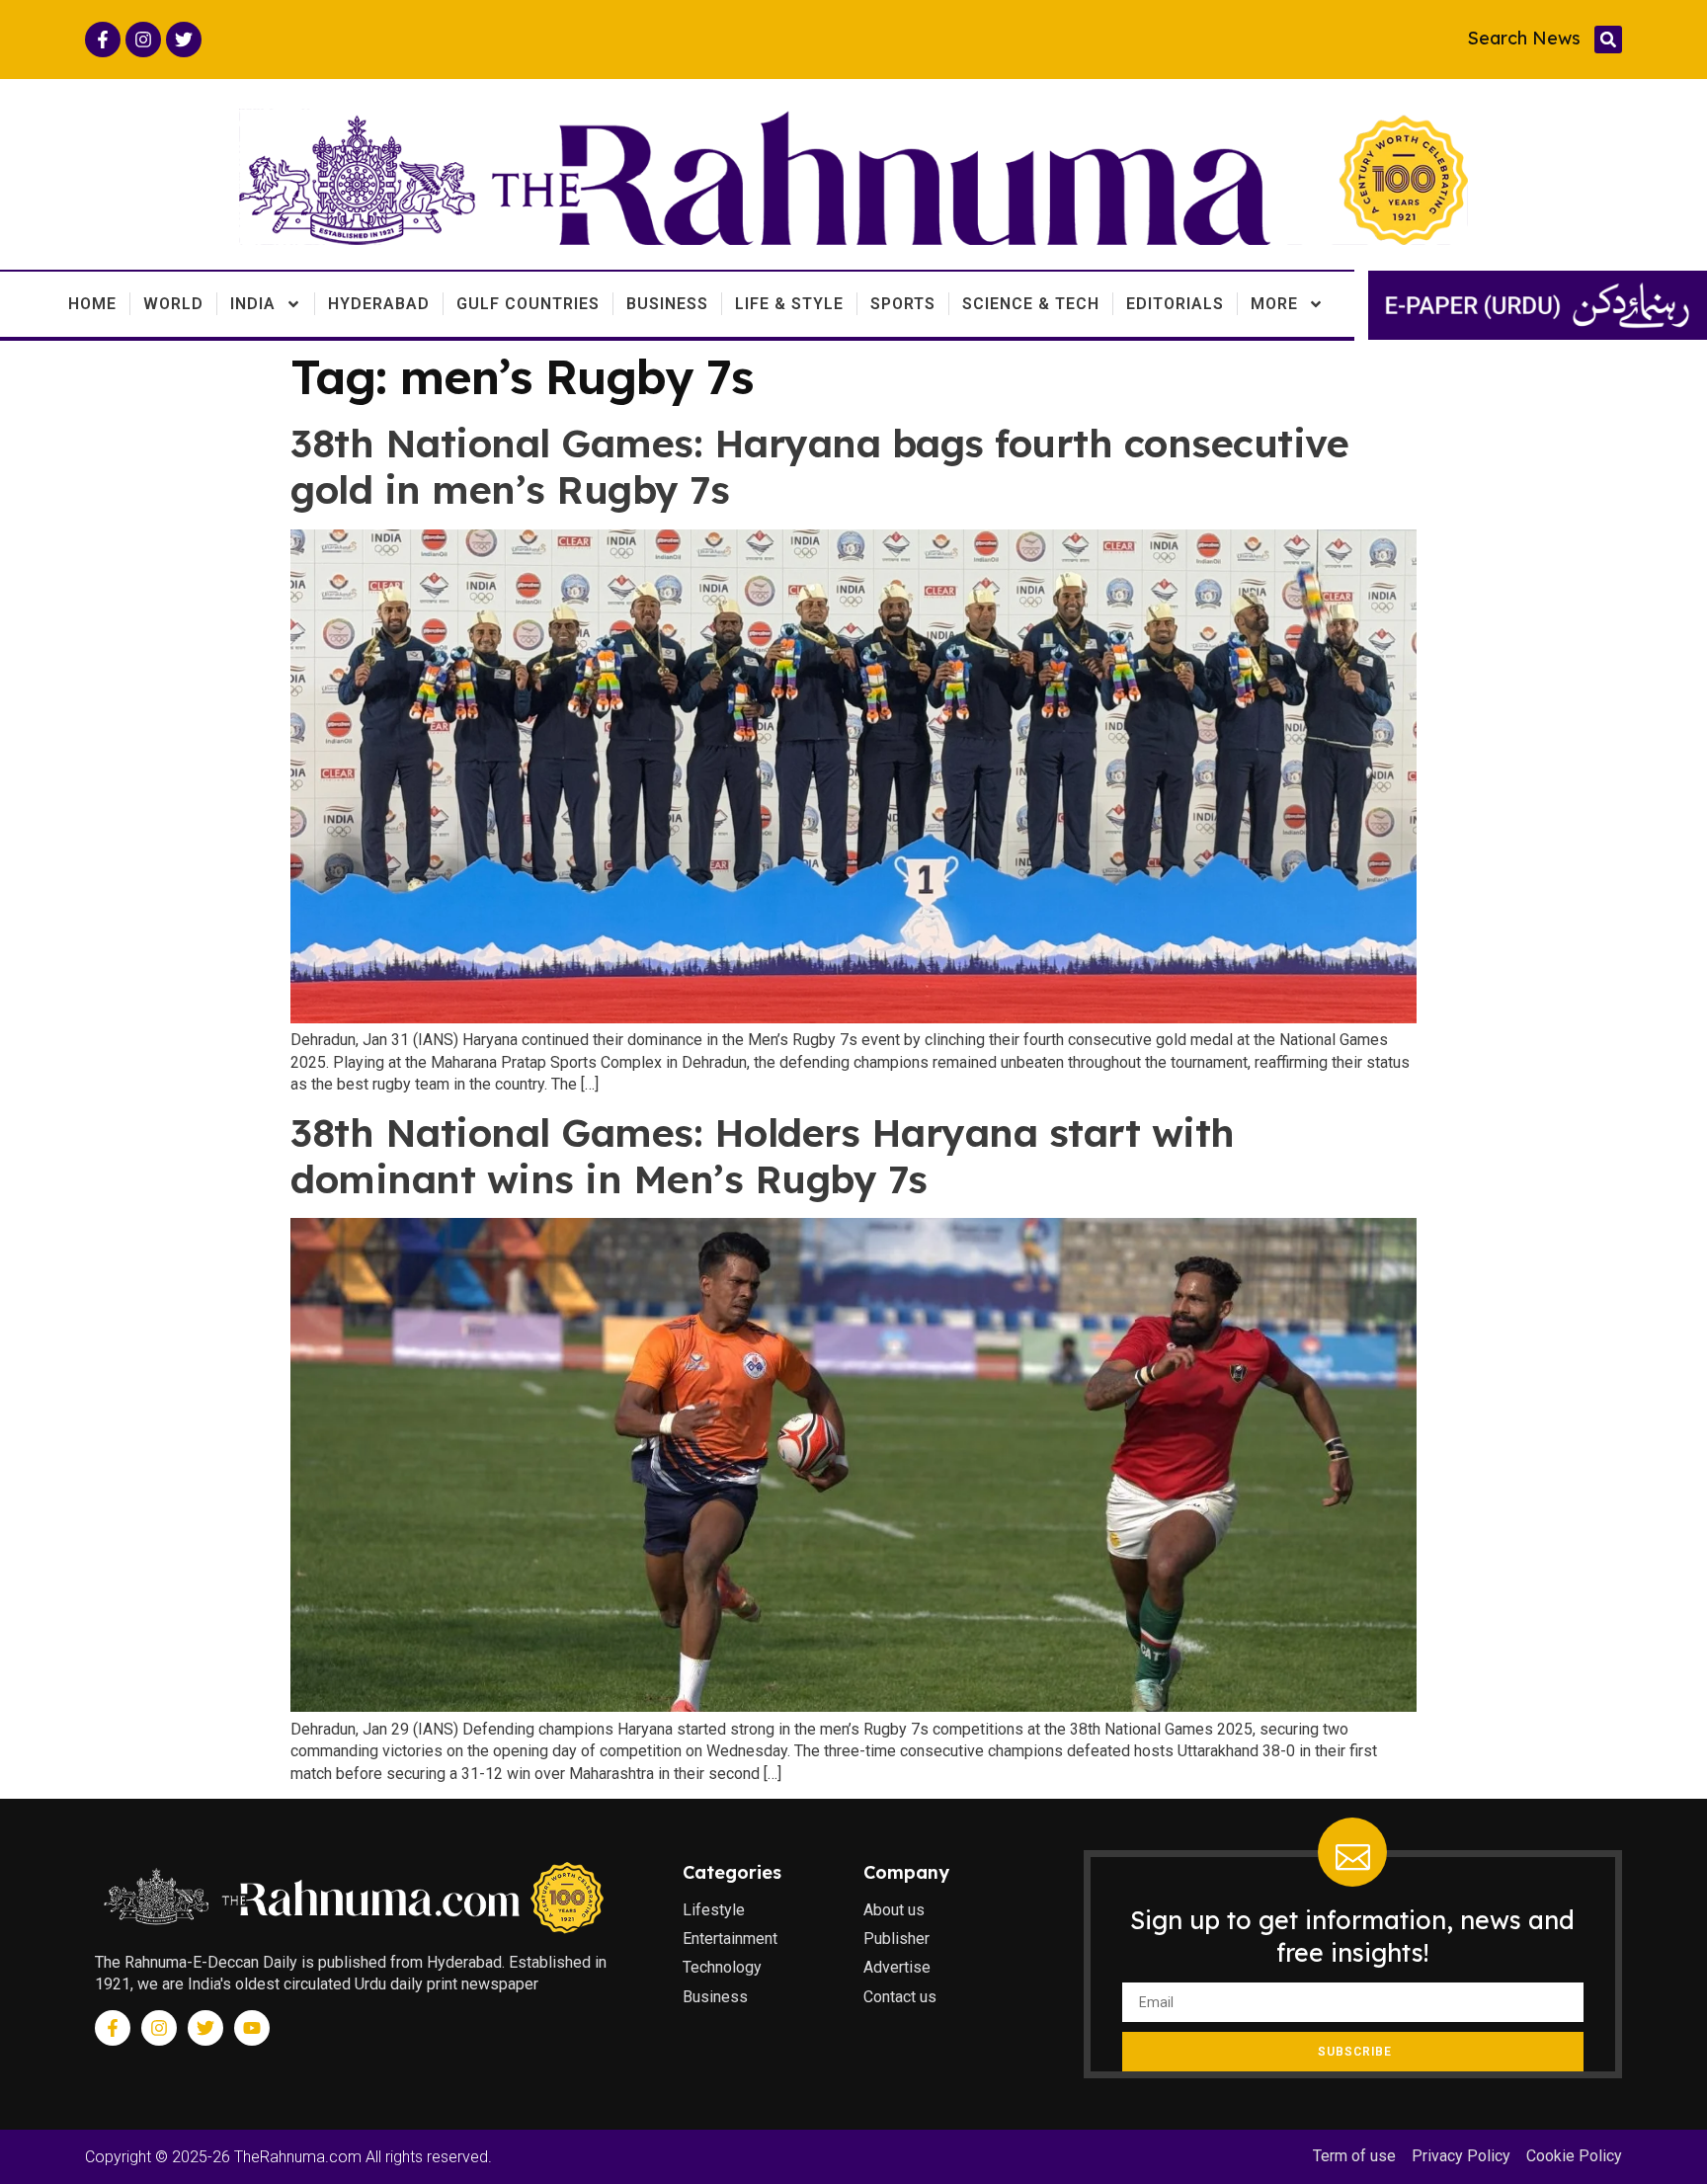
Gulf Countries (528, 304)
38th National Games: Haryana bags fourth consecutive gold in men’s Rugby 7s (819, 466)
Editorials (1175, 304)
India (253, 304)
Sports (903, 304)
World (173, 304)
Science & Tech (1031, 304)
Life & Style (789, 304)
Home (92, 304)
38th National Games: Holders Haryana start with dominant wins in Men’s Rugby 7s (763, 1156)
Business (667, 304)
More (1274, 304)
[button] (1608, 40)
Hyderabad (379, 304)
